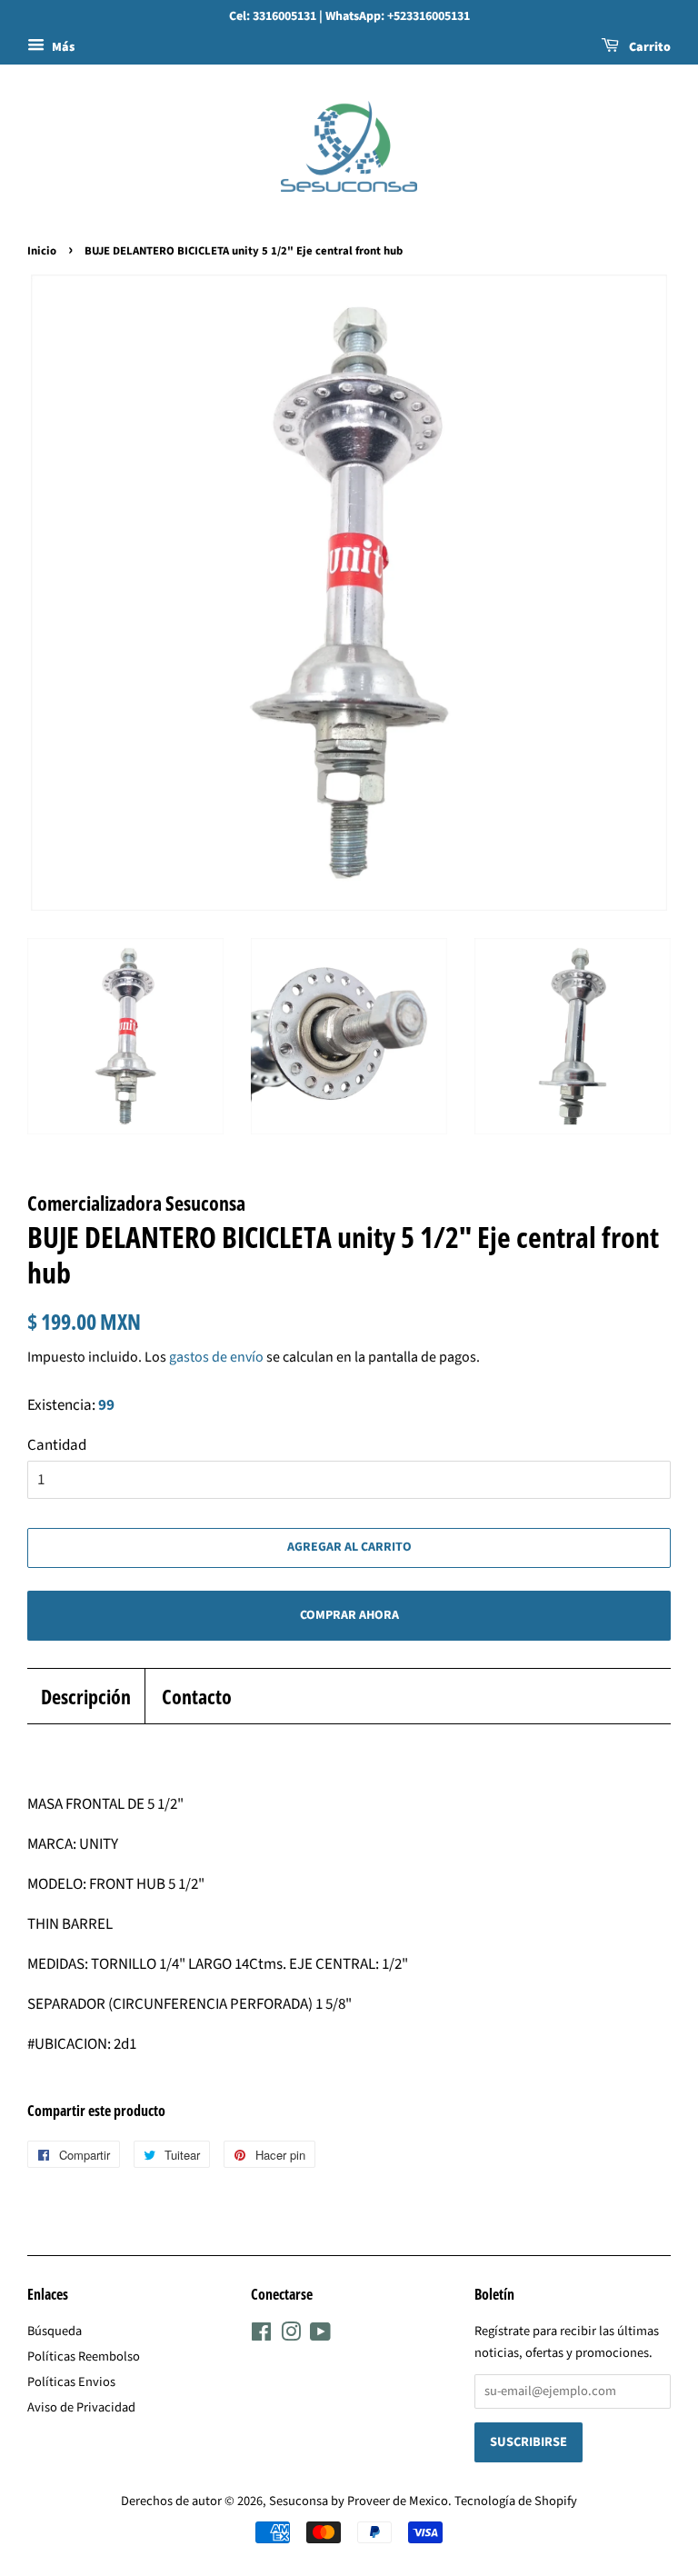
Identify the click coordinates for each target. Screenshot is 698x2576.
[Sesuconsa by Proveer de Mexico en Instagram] (291, 2336)
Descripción (86, 1696)
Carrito (648, 47)
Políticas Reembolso (84, 2356)
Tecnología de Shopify (516, 2501)
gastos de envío (216, 1357)
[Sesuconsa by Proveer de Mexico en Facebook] (261, 2336)
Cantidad (57, 1445)
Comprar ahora (349, 1615)
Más (62, 47)
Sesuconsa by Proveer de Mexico (359, 2501)
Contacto (197, 1696)
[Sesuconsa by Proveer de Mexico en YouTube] (320, 2336)
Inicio (42, 251)
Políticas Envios (71, 2382)
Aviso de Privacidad (81, 2407)
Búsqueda (55, 2331)
